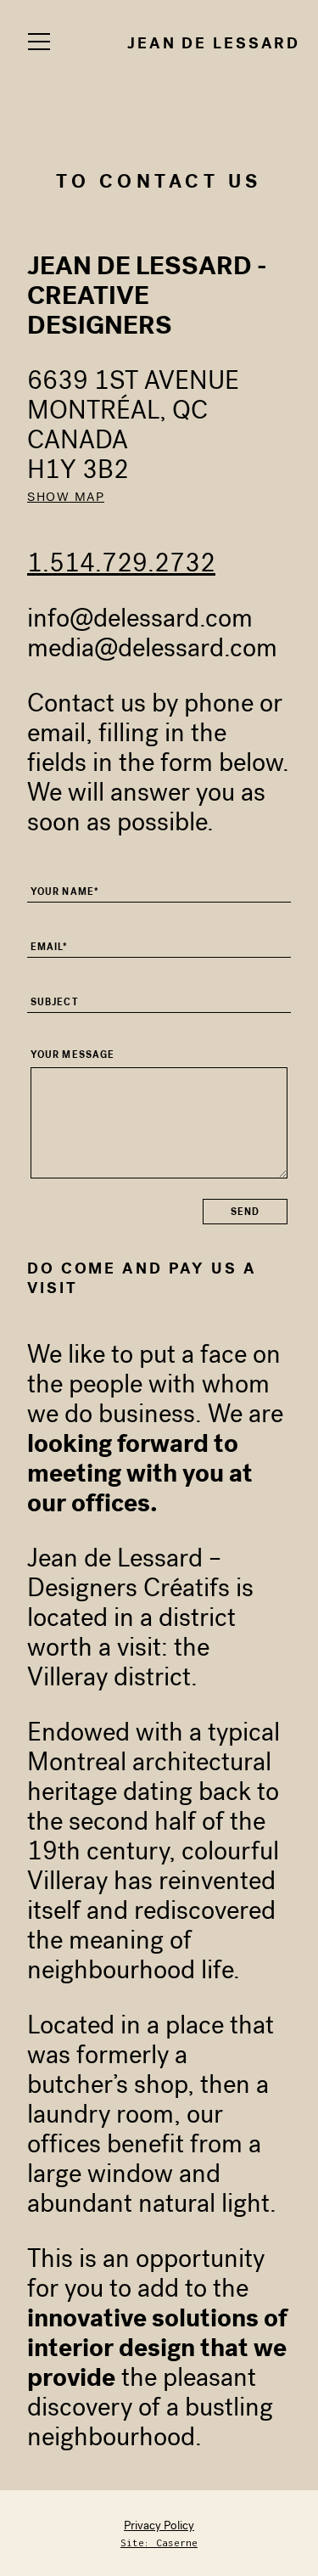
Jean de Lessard (214, 43)
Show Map (66, 497)
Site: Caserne (159, 2542)
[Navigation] (39, 42)
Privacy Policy (159, 2525)
